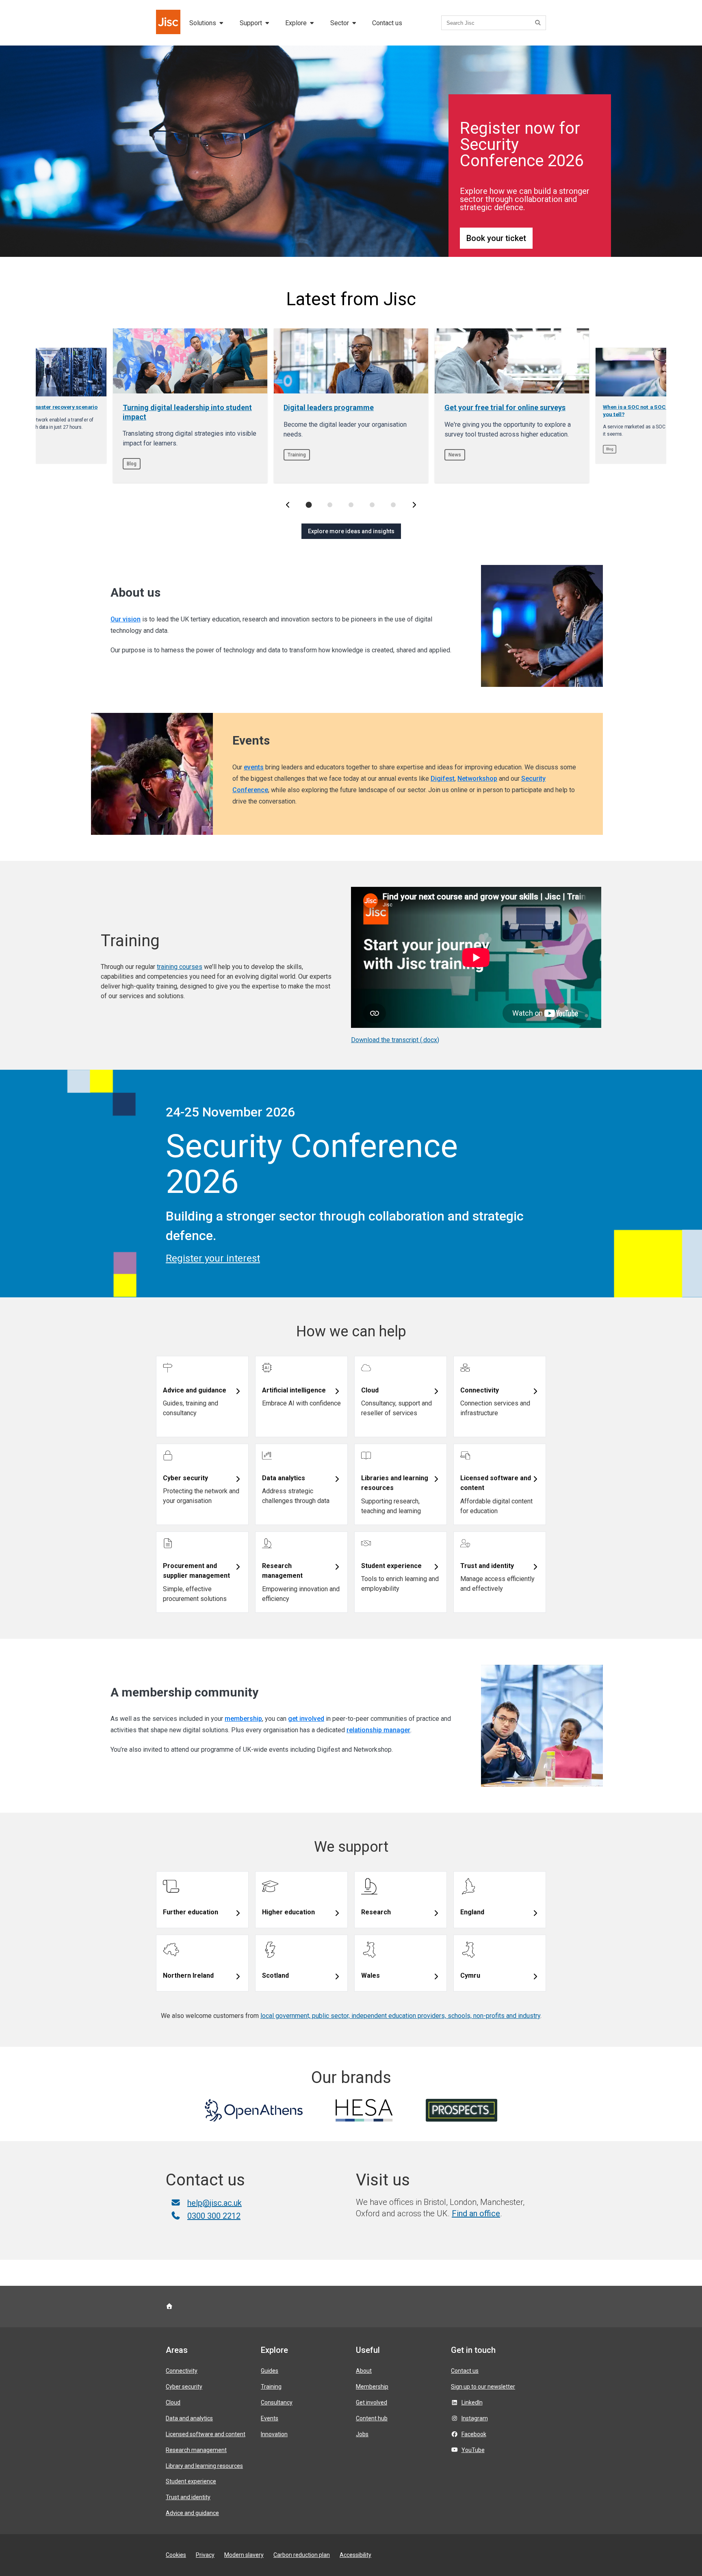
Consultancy (277, 2402)
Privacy (205, 2555)
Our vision (126, 619)
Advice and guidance (192, 2513)
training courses (180, 967)
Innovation (274, 2434)
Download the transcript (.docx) (395, 1040)
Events (270, 2418)
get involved (306, 1719)
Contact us (387, 23)
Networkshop (477, 779)
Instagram (475, 2418)
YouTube (473, 2450)
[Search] (539, 23)
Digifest (443, 779)
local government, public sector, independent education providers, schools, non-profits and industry (400, 2016)
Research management (196, 2450)
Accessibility (355, 2555)
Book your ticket (496, 238)
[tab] (309, 505)
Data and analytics (189, 2418)
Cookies (176, 2555)
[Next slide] (414, 505)
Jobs (362, 2434)
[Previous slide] (288, 505)
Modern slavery (244, 2555)
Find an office (476, 2213)
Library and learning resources (204, 2466)
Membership (372, 2387)
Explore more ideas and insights (351, 531)
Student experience (191, 2481)
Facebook (474, 2434)
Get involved (372, 2402)
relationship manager (378, 1730)
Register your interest (213, 1258)
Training (271, 2387)
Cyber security (184, 2387)
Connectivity (182, 2371)
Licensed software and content (206, 2434)
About (364, 2371)
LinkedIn (472, 2402)
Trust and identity (188, 2497)
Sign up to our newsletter (483, 2387)
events (254, 767)
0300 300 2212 (214, 2216)
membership (243, 1719)
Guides (270, 2371)
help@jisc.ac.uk (214, 2203)
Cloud (173, 2402)
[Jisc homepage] (169, 23)
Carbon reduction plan (302, 2555)
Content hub (372, 2418)
